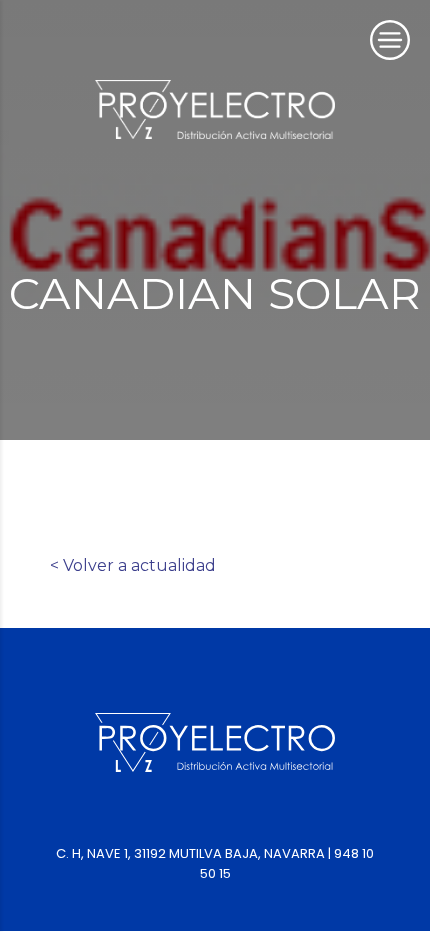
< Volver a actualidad (133, 565)
